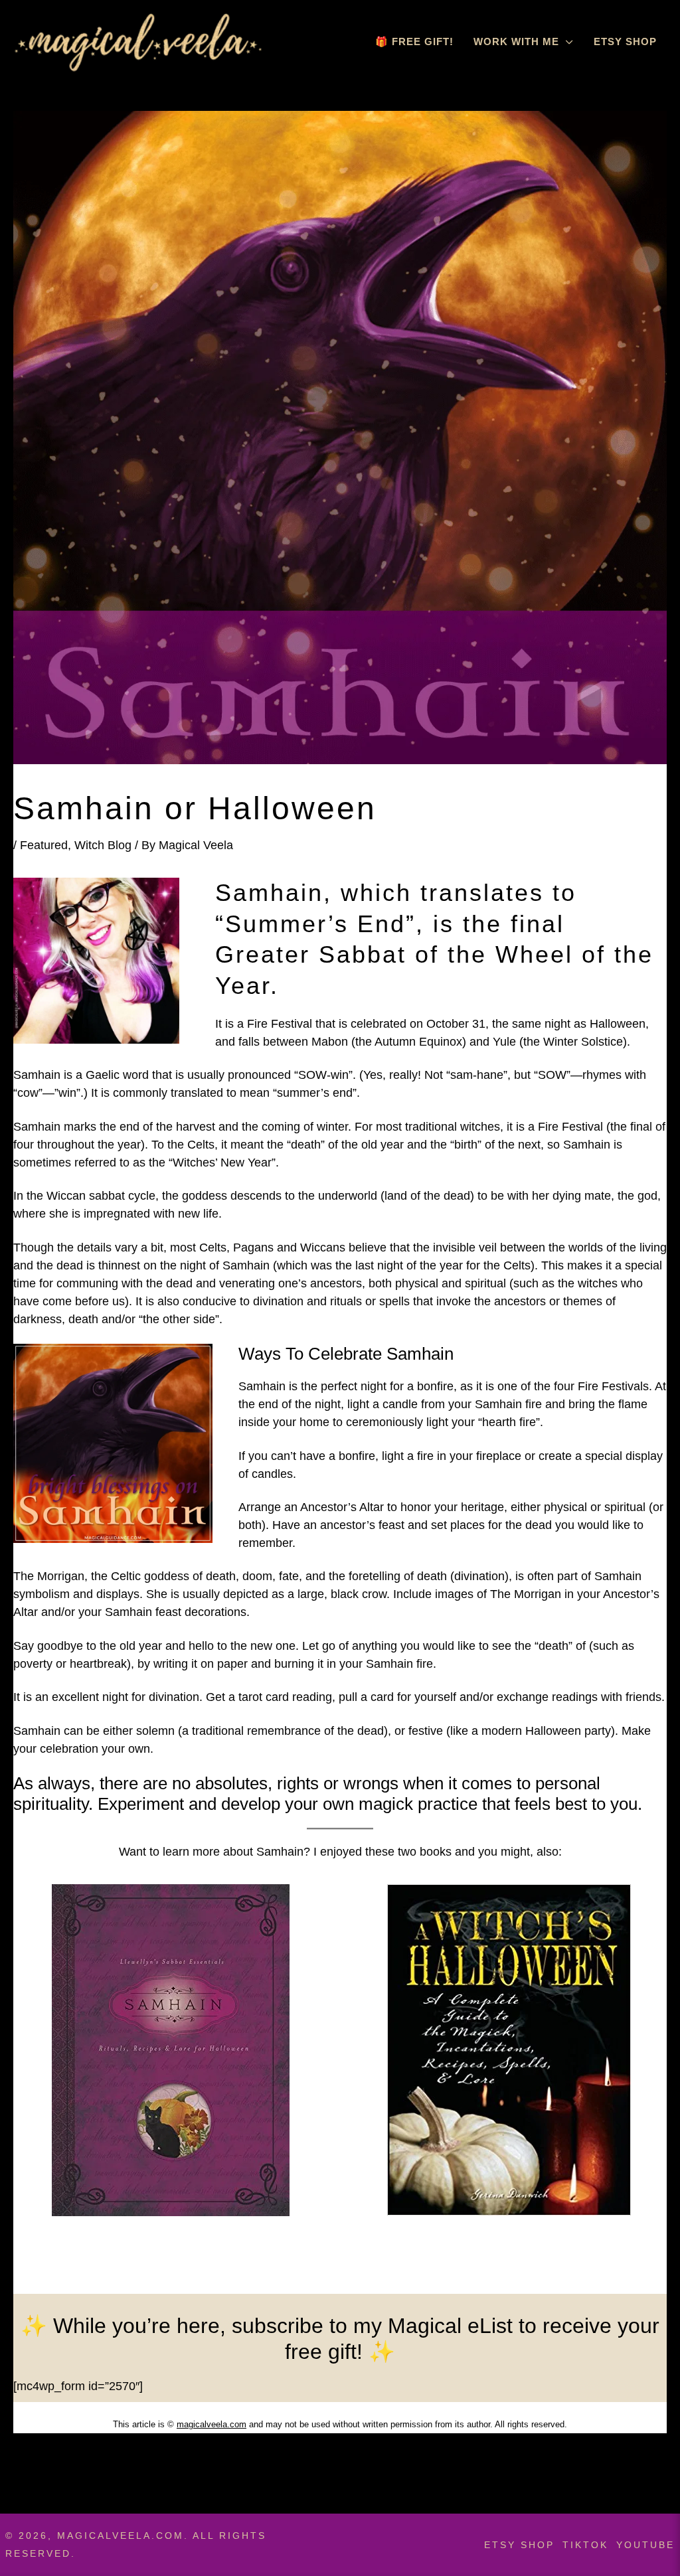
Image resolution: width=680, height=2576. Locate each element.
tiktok (585, 2545)
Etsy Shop (625, 41)
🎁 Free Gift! (414, 41)
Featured (44, 845)
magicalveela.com (212, 2424)
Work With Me (516, 41)
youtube (645, 2545)
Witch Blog (103, 845)
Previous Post (59, 2471)
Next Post (632, 2471)
